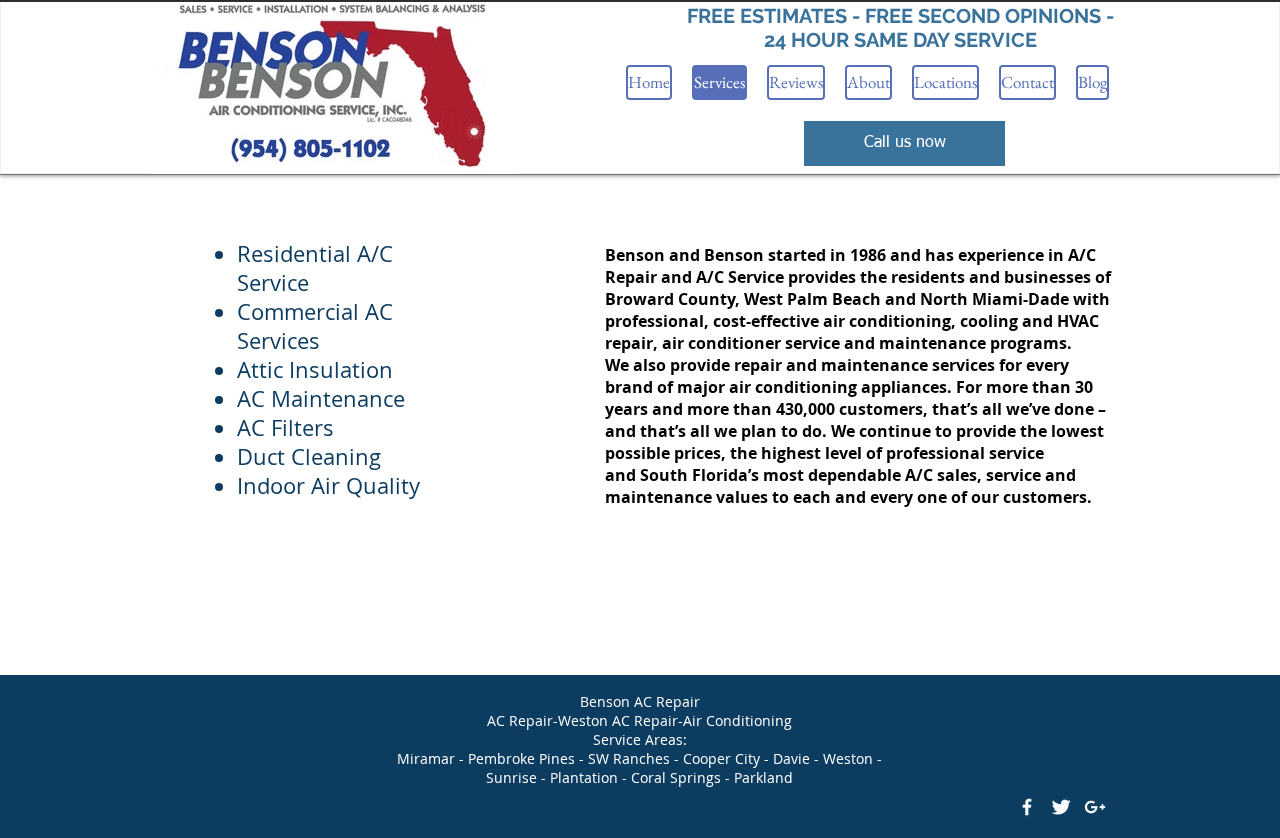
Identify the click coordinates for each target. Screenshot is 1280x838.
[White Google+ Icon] (1095, 807)
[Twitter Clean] (1061, 807)
